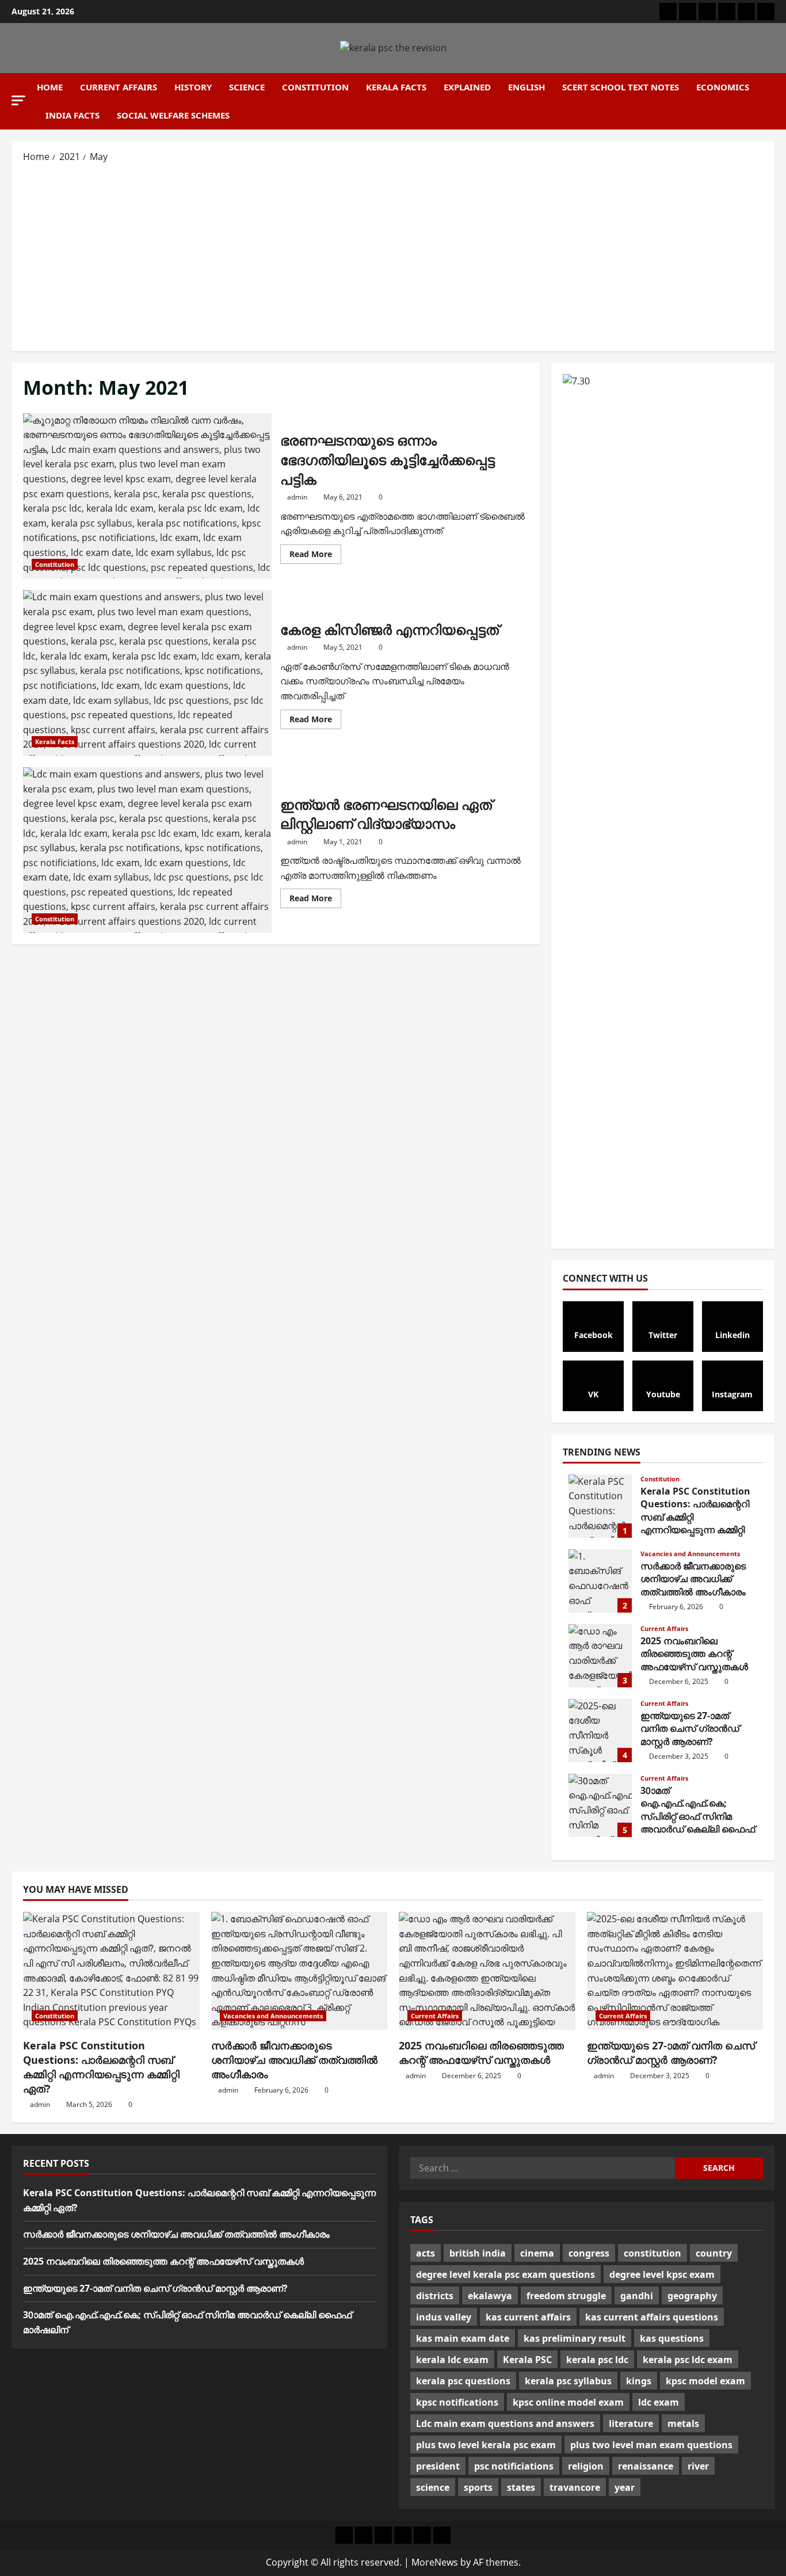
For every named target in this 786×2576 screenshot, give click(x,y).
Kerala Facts (396, 87)
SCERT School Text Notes (621, 87)
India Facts (73, 115)
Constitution (315, 87)
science (433, 2487)
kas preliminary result (575, 2338)
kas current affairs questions (652, 2317)
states (521, 2487)
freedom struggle (566, 2296)
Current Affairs (119, 87)
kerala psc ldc (597, 2360)
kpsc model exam (705, 2381)
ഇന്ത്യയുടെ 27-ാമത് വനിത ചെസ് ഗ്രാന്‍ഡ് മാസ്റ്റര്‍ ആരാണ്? (600, 1731)
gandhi (637, 2296)
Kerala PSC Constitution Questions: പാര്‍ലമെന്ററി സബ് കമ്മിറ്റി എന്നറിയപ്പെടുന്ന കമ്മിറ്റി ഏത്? (600, 1506)
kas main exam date (463, 2338)
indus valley (444, 2317)
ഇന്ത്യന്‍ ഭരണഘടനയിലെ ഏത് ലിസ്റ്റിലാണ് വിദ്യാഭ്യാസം (147, 850)
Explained (467, 87)
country (714, 2253)
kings (639, 2381)
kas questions (672, 2338)
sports (478, 2487)
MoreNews (435, 2562)
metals (683, 2423)
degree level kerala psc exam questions (505, 2274)
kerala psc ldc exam (688, 2360)
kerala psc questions (463, 2381)
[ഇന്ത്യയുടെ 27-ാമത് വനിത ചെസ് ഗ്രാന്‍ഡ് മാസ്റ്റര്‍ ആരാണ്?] (675, 1971)
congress (589, 2253)
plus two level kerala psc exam (486, 2445)
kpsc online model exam (568, 2402)
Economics (723, 87)
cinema (537, 2253)
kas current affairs (528, 2317)
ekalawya (490, 2296)
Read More (315, 556)
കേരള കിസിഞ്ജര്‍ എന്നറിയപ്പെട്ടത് (147, 673)
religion (586, 2466)
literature (631, 2423)
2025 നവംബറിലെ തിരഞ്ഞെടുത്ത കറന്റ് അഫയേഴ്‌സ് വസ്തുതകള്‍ (600, 1656)
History (193, 87)
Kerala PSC (527, 2360)
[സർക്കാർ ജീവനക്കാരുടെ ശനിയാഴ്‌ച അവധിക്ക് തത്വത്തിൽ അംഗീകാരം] (299, 1971)
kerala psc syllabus (568, 2381)
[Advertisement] (393, 256)
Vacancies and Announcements (690, 1554)
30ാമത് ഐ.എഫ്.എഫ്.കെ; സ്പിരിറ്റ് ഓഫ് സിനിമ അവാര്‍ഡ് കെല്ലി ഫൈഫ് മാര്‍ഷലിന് (600, 1805)
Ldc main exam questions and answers (505, 2423)
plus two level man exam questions (651, 2445)
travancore (575, 2487)
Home (50, 87)
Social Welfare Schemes (173, 115)
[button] (18, 100)
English (526, 87)
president (438, 2466)
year (625, 2487)
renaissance (646, 2466)
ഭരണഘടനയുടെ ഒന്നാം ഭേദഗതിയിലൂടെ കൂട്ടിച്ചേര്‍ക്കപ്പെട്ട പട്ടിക (147, 496)
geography (692, 2296)
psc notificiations (514, 2466)
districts (435, 2296)
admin (297, 497)
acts (426, 2253)
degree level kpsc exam (662, 2274)
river (698, 2466)
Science (247, 87)
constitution (653, 2253)
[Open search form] (771, 101)
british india (478, 2253)
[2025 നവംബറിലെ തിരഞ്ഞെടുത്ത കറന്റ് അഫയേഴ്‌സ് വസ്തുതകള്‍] (487, 1971)
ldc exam (659, 2402)
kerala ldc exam (452, 2360)
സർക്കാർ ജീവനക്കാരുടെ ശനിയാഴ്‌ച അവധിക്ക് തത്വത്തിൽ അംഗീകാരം (600, 1581)
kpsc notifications (457, 2402)
